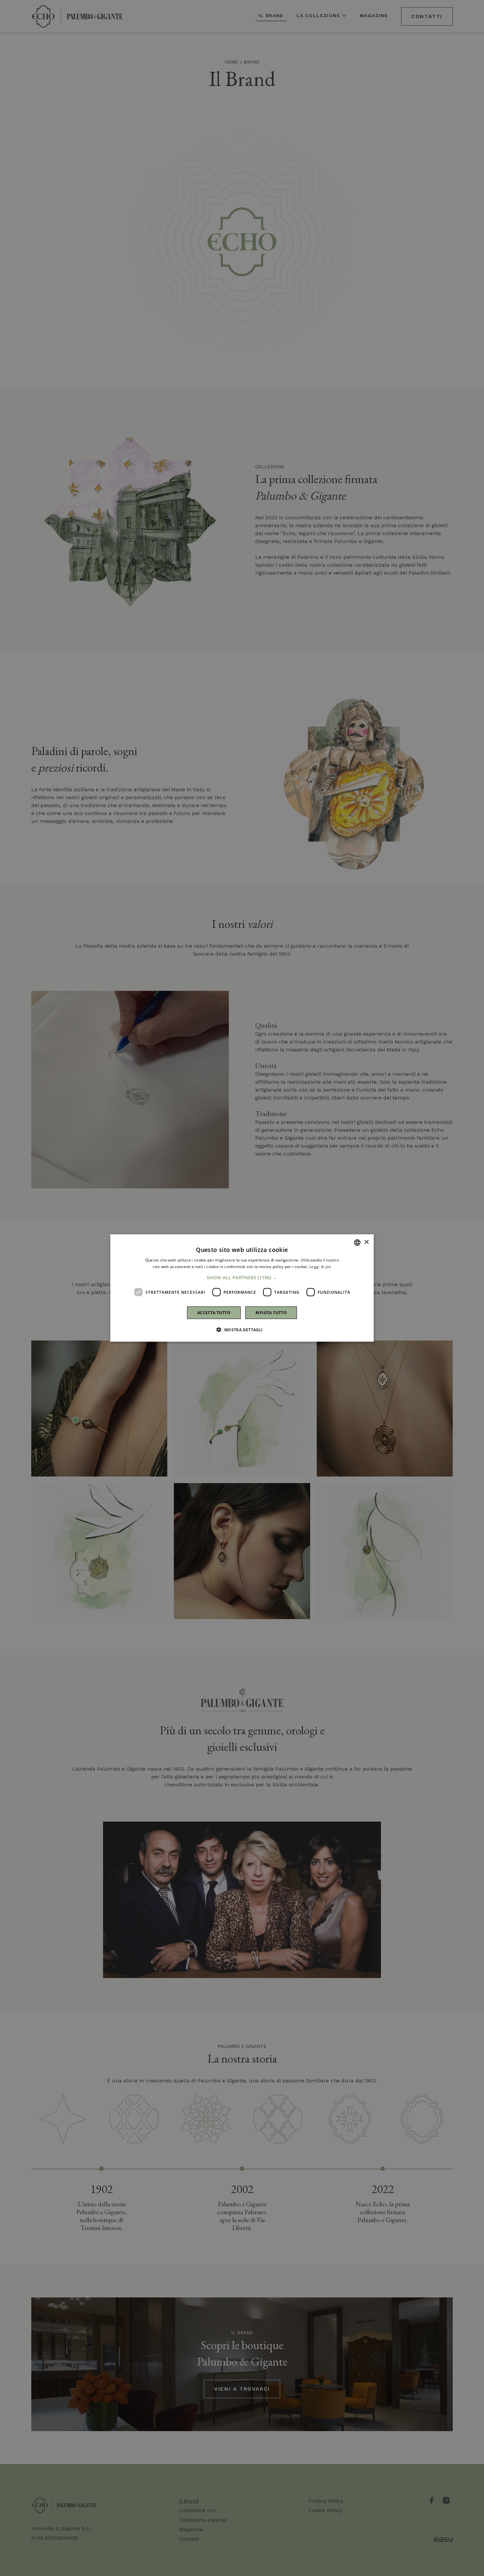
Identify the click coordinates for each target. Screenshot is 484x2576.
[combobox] (357, 1242)
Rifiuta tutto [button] (271, 1313)
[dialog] (242, 1288)
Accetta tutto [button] (214, 1313)
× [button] (366, 1242)
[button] (242, 1278)
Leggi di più (320, 1266)
